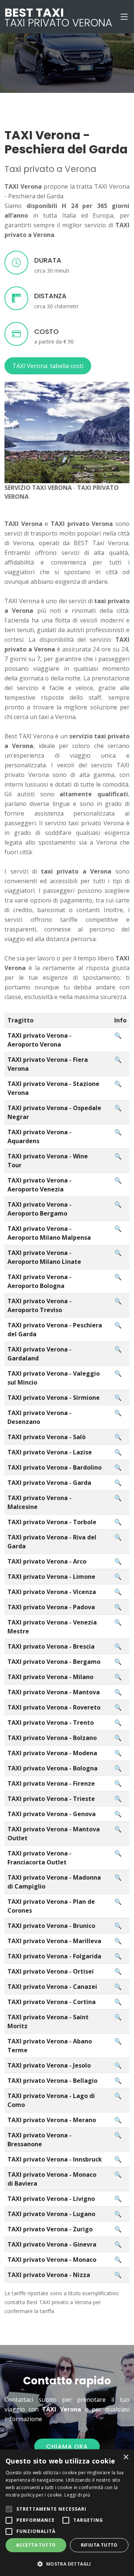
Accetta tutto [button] (36, 2545)
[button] (67, 2564)
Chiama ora (67, 2447)
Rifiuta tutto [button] (99, 2545)
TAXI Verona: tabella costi (48, 366)
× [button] (126, 2457)
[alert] (67, 2513)
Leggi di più (77, 2495)
